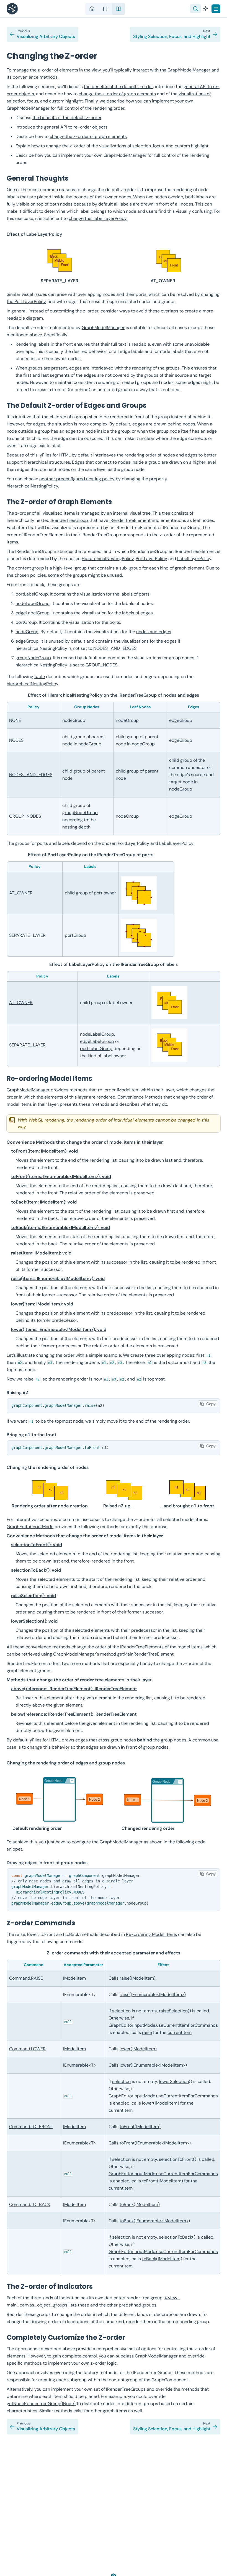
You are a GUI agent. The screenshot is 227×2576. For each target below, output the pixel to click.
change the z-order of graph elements (117, 94)
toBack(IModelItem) (140, 2204)
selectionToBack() (177, 2237)
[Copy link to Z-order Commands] (81, 1923)
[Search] (195, 9)
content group (30, 568)
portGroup (26, 622)
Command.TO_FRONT (31, 2127)
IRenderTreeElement (130, 520)
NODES (16, 740)
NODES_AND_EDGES (115, 648)
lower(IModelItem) (138, 2049)
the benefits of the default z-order (118, 87)
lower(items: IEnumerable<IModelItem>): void (59, 1329)
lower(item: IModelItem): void (42, 1304)
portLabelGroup (32, 594)
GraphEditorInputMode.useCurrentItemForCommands (163, 2025)
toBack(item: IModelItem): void (44, 1202)
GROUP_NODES (101, 665)
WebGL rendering (46, 1120)
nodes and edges (154, 632)
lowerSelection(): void (34, 1621)
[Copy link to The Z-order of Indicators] (98, 2286)
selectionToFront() (178, 2159)
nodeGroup (27, 632)
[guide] (118, 9)
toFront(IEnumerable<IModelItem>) (155, 2143)
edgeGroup (27, 641)
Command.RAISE (26, 1978)
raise (147, 2032)
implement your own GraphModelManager (104, 155)
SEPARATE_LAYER (27, 935)
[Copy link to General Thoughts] (74, 178)
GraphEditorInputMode (30, 1527)
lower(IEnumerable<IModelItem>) (153, 2065)
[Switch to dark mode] (205, 9)
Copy (211, 1404)
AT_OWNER (21, 893)
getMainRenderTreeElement (145, 1654)
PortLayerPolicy (151, 559)
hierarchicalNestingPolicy (32, 486)
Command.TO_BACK (30, 2204)
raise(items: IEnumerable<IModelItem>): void (58, 1278)
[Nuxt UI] (14, 9)
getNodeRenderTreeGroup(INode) (41, 2404)
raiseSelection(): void (33, 1596)
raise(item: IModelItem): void (41, 1253)
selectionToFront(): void (37, 1545)
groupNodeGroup (33, 658)
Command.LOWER (27, 2049)
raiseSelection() (175, 2011)
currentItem (180, 2032)
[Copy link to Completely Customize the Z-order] (131, 2337)
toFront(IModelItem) (140, 2127)
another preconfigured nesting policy (77, 479)
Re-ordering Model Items (151, 1934)
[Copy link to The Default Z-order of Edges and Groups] (152, 405)
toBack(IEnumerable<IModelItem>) (155, 2221)
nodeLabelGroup (33, 603)
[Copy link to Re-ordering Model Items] (98, 1078)
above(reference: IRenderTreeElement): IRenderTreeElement (74, 1689)
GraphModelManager (189, 70)
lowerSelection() (176, 2081)
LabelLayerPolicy (194, 559)
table (40, 677)
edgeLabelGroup (33, 613)
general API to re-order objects (76, 127)
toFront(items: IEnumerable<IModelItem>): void (61, 1177)
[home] (92, 9)
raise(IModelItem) (138, 1978)
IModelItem (74, 1978)
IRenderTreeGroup (69, 520)
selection (121, 2011)
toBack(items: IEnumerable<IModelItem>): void (60, 1227)
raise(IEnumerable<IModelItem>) (153, 1994)
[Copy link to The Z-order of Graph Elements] (117, 502)
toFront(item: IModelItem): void (44, 1151)
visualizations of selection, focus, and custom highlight (154, 146)
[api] (105, 9)
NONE (15, 720)
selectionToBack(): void (36, 1570)
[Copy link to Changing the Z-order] (103, 56)
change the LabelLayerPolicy (98, 218)
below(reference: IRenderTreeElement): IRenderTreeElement (74, 1714)
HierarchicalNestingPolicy (108, 559)
